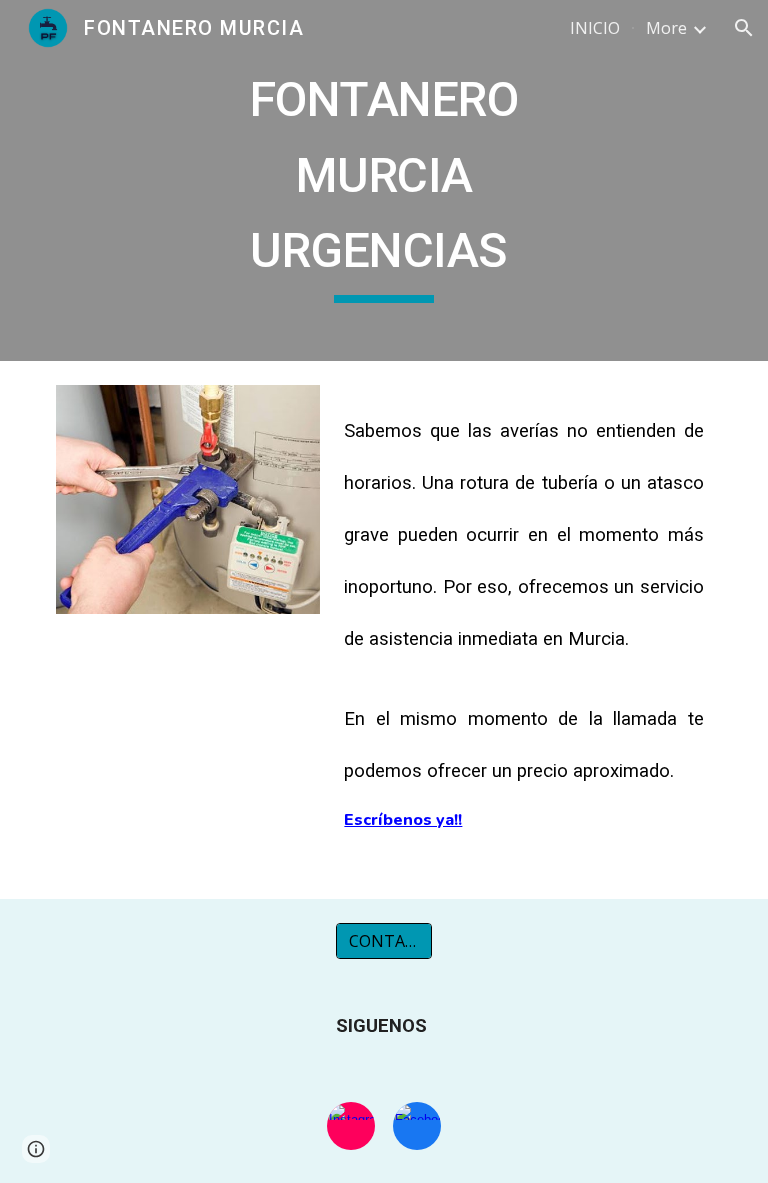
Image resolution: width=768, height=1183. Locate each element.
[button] (744, 28)
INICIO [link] (595, 28)
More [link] (666, 28)
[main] (383, 180)
